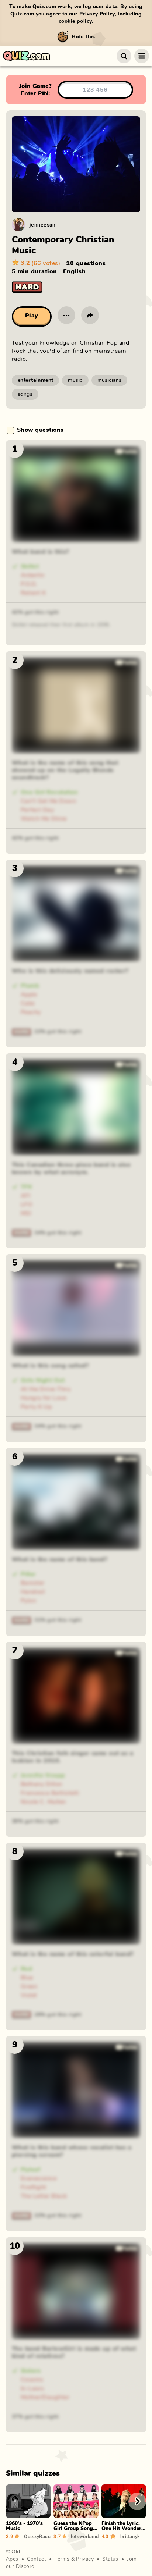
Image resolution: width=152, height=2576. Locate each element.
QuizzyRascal (37, 2536)
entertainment (35, 380)
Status (110, 2559)
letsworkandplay (84, 2536)
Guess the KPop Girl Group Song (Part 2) (73, 2529)
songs (25, 394)
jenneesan (43, 225)
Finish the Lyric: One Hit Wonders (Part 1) (123, 2529)
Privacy (85, 2559)
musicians (110, 380)
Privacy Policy (97, 14)
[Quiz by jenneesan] (18, 225)
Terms (62, 2559)
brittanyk (130, 2536)
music (75, 380)
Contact (37, 2559)
